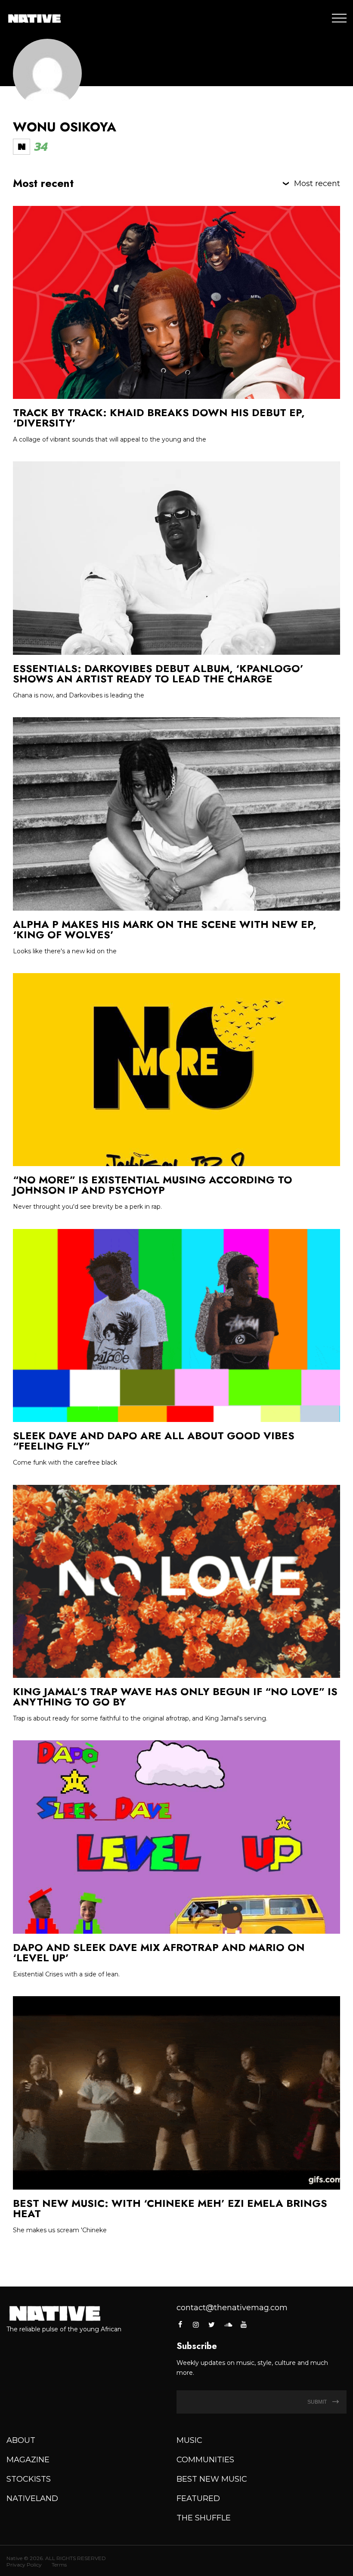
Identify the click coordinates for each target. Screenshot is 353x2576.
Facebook (181, 2324)
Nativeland (32, 2498)
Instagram (196, 2324)
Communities (205, 2460)
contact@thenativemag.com (232, 2308)
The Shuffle (204, 2518)
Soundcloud (228, 2324)
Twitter (212, 2324)
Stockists (29, 2479)
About (21, 2440)
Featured (198, 2498)
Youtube (244, 2324)
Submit (318, 2402)
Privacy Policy (24, 2565)
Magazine (28, 2460)
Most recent (317, 184)
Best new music (212, 2479)
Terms (59, 2565)
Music (189, 2440)
